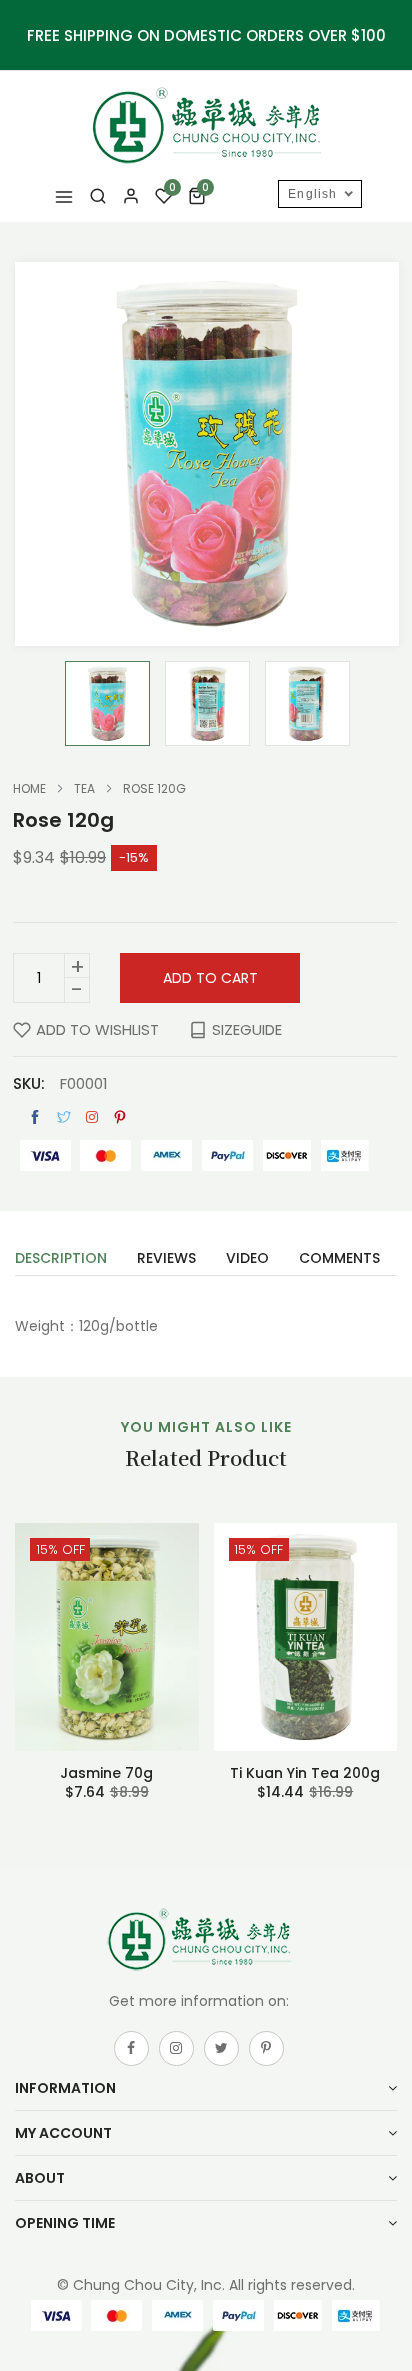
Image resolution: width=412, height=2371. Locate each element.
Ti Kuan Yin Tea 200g (305, 1773)
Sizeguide (247, 1029)
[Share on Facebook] (35, 1117)
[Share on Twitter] (64, 1117)
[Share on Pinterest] (120, 1117)
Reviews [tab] (166, 1259)
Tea (84, 789)
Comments (339, 1259)
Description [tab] (61, 1259)
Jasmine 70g (106, 1773)
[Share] (92, 1117)
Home (29, 789)
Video (247, 1259)
